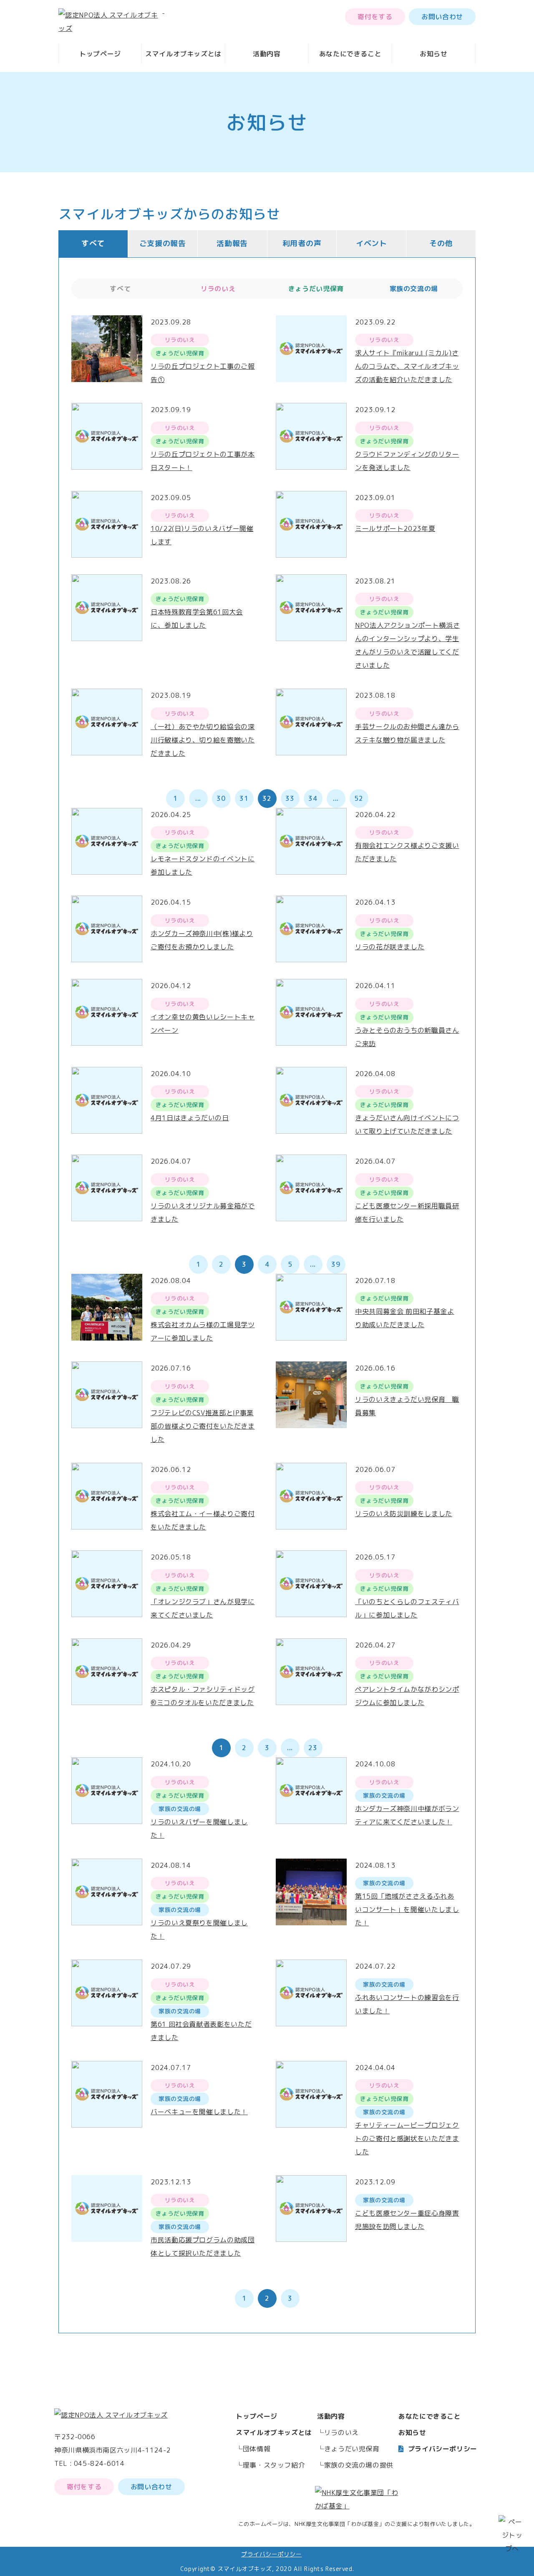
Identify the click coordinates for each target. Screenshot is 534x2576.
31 (244, 798)
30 (221, 798)
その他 (441, 243)
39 (336, 1264)
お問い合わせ (442, 17)
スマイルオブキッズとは (183, 54)
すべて (93, 243)
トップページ (100, 54)
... (198, 798)
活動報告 (232, 243)
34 (313, 798)
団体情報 (257, 2449)
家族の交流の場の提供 (359, 2465)
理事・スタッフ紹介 (274, 2465)
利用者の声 (302, 243)
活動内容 (267, 54)
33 (290, 798)
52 (359, 798)
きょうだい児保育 (352, 2449)
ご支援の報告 (163, 243)
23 (313, 1748)
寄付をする (375, 17)
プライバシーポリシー (443, 2449)
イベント (372, 243)
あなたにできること (350, 54)
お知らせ (434, 54)
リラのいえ (341, 2433)
